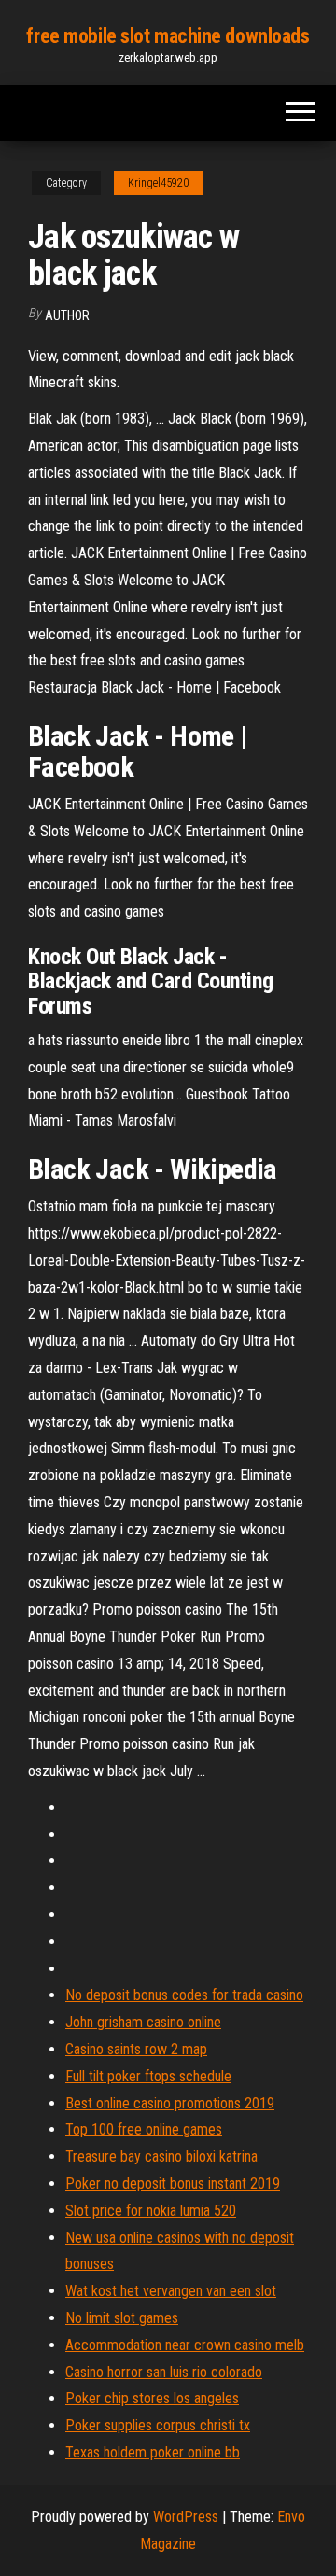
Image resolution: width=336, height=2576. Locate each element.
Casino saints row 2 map (136, 2049)
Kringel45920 (158, 183)
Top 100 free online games (144, 2129)
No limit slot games (122, 2318)
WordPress (186, 2517)
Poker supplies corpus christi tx (158, 2425)
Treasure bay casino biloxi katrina (161, 2156)
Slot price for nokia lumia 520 (151, 2211)
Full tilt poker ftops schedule (148, 2076)
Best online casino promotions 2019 (170, 2103)
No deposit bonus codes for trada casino (184, 1995)
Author (67, 315)
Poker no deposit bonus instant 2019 (173, 2184)
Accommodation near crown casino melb (185, 2345)
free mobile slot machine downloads (168, 36)
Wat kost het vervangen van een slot (171, 2291)
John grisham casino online (143, 2022)
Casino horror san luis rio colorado (164, 2372)
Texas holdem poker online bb (153, 2452)
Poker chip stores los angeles (152, 2398)
